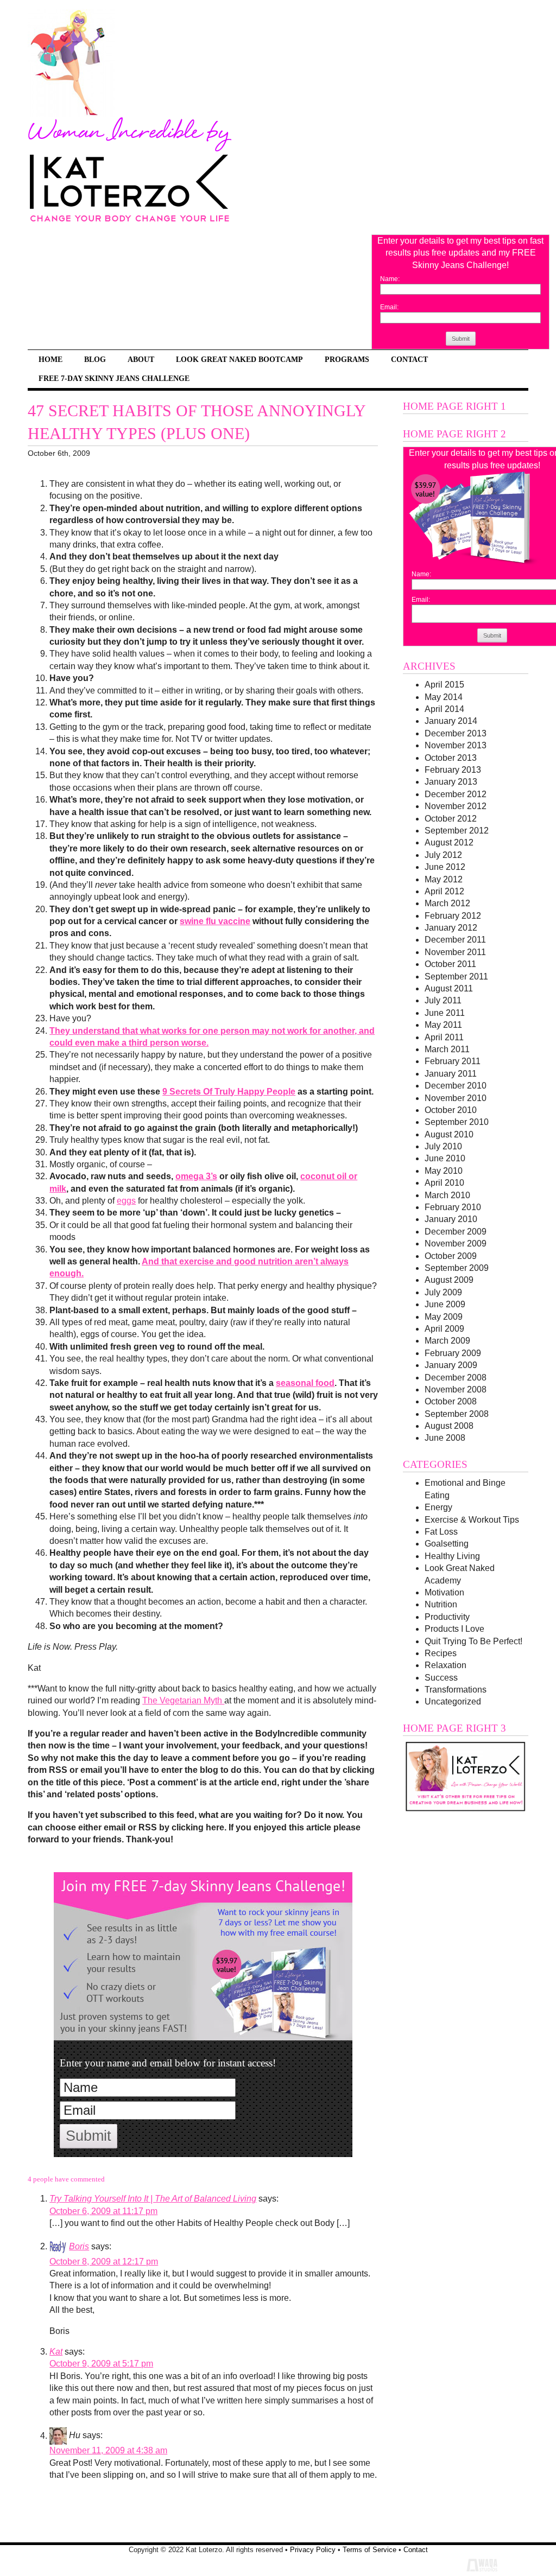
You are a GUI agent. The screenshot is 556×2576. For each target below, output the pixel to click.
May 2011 (443, 1025)
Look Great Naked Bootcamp (239, 359)
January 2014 (451, 721)
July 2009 (443, 1292)
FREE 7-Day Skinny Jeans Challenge (114, 378)
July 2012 (443, 855)
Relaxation (446, 1665)
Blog (95, 359)
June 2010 (445, 1158)
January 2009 (451, 1365)
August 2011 (449, 988)
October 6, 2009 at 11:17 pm (103, 2211)
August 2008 (449, 1426)
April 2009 (444, 1329)
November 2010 (456, 1098)
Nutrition (441, 1604)
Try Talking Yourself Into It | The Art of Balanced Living (153, 2199)
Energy (438, 1507)
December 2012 (456, 794)
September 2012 (457, 831)
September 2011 (456, 977)
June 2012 (445, 867)
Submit (461, 339)
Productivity (447, 1617)
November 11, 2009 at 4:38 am (108, 2450)
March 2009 (447, 1341)
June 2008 (445, 1438)
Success (441, 1678)
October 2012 (451, 819)
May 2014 (444, 697)
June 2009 (445, 1304)
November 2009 (456, 1244)
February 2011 (453, 1061)
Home (50, 359)
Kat (56, 2352)
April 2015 (444, 685)
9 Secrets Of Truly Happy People (229, 1092)
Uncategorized (453, 1702)
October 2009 (451, 1256)
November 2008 (456, 1389)
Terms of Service (369, 2550)
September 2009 (457, 1268)
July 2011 (443, 1000)
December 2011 (455, 940)
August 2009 (449, 1280)
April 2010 (444, 1183)
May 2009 (444, 1317)
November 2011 (455, 952)
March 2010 (447, 1195)
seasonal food (305, 1383)
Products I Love (454, 1629)
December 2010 (456, 1086)
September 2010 (457, 1122)
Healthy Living (452, 1556)
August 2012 (449, 842)
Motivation (444, 1592)
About (141, 359)
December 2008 (456, 1378)
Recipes (441, 1653)
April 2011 (444, 1037)
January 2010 (451, 1219)
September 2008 (457, 1414)
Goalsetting (447, 1544)
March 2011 (447, 1049)
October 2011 (450, 964)
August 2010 (449, 1134)
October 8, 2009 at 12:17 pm (104, 2262)
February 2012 (453, 916)
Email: (389, 307)
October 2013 (451, 758)
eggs (126, 1201)
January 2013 (451, 782)
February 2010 (453, 1207)
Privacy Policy (313, 2550)
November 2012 (456, 806)
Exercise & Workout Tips (472, 1520)
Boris (79, 2246)
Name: (390, 279)
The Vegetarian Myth (183, 1700)
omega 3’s (196, 1176)
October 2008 (451, 1401)
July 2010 (443, 1146)
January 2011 (451, 1074)
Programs (347, 359)
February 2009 (453, 1353)
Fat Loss (441, 1532)
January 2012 (451, 928)
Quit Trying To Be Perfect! (473, 1641)
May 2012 (444, 879)
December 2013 (456, 733)
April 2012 (444, 891)
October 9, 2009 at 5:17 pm (101, 2364)
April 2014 (444, 709)
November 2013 (456, 745)
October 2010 (451, 1110)
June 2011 (445, 1013)
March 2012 (447, 903)
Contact (409, 359)
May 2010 (444, 1171)
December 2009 (456, 1232)
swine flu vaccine (215, 921)
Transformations (456, 1690)
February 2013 (453, 770)
